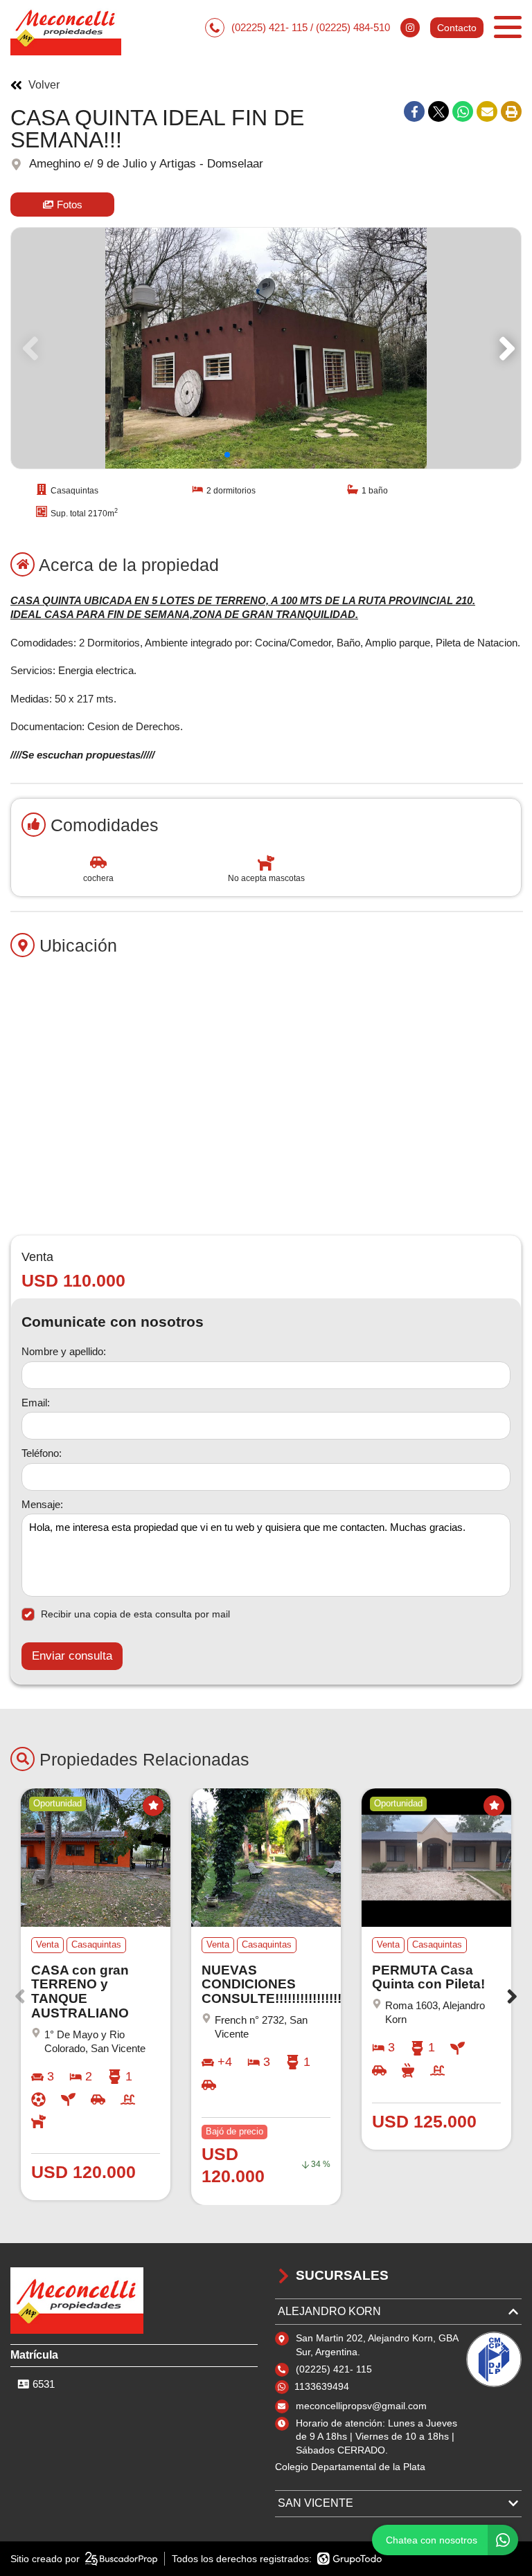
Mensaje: (42, 1504)
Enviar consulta (72, 1656)
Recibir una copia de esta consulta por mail (135, 1614)
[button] (505, 348)
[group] (266, 348)
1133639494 (322, 2386)
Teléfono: (42, 1453)
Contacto (457, 28)
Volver (44, 85)
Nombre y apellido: (64, 1351)
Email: (36, 1403)
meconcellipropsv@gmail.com (361, 2406)
